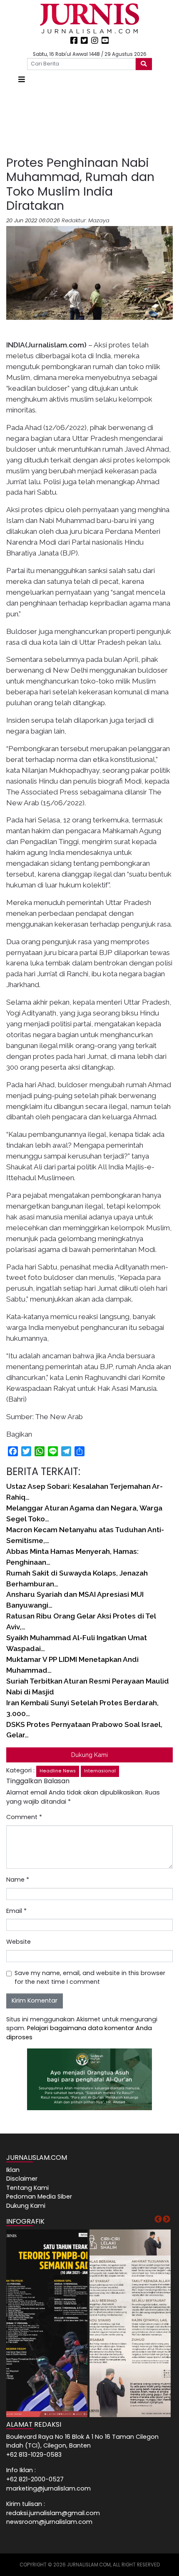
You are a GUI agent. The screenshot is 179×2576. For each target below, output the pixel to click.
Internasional (100, 1771)
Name (18, 1880)
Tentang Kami (27, 2188)
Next (167, 2219)
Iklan (13, 2170)
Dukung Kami (89, 1755)
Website (19, 1942)
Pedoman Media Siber (39, 2197)
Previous (158, 2219)
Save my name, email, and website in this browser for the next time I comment (90, 1978)
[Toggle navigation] (22, 79)
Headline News (58, 1771)
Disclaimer (22, 2179)
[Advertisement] (89, 121)
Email (16, 1911)
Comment (24, 1817)
